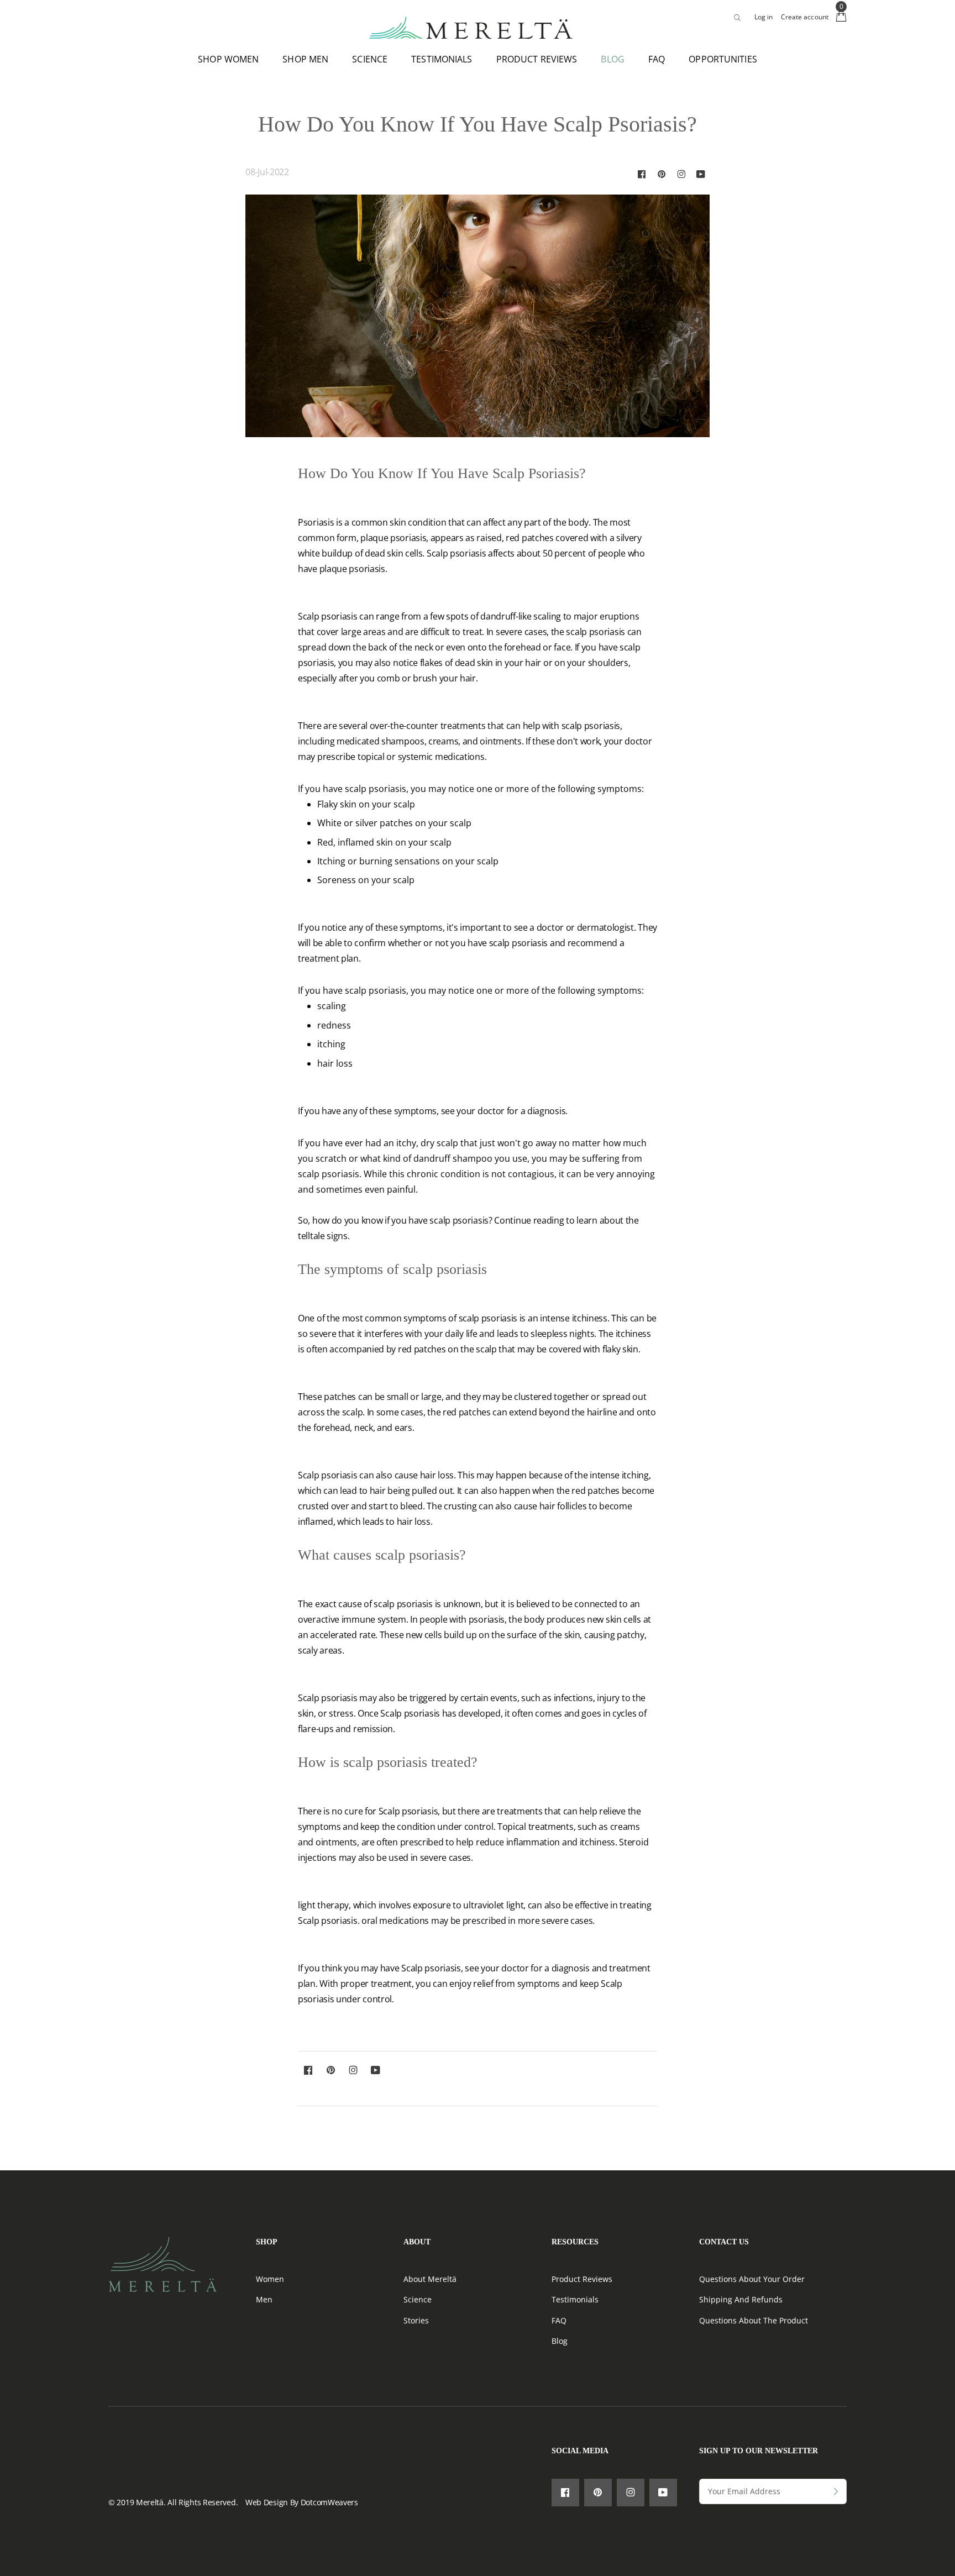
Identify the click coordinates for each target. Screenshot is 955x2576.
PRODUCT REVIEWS (537, 59)
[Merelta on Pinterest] (662, 174)
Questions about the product (754, 2320)
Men (264, 2299)
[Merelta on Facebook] (642, 174)
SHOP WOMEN (228, 59)
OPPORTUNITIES (723, 59)
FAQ (657, 59)
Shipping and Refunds (741, 2299)
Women (270, 2279)
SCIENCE (370, 59)
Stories (416, 2320)
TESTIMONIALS (442, 59)
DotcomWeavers (329, 2502)
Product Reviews (582, 2279)
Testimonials (575, 2299)
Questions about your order (752, 2279)
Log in (764, 17)
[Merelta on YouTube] (701, 174)
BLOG (612, 59)
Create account (805, 17)
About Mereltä (430, 2279)
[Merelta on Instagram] (681, 174)
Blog (560, 2341)
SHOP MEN (305, 59)
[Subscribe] (836, 2492)
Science (418, 2299)
